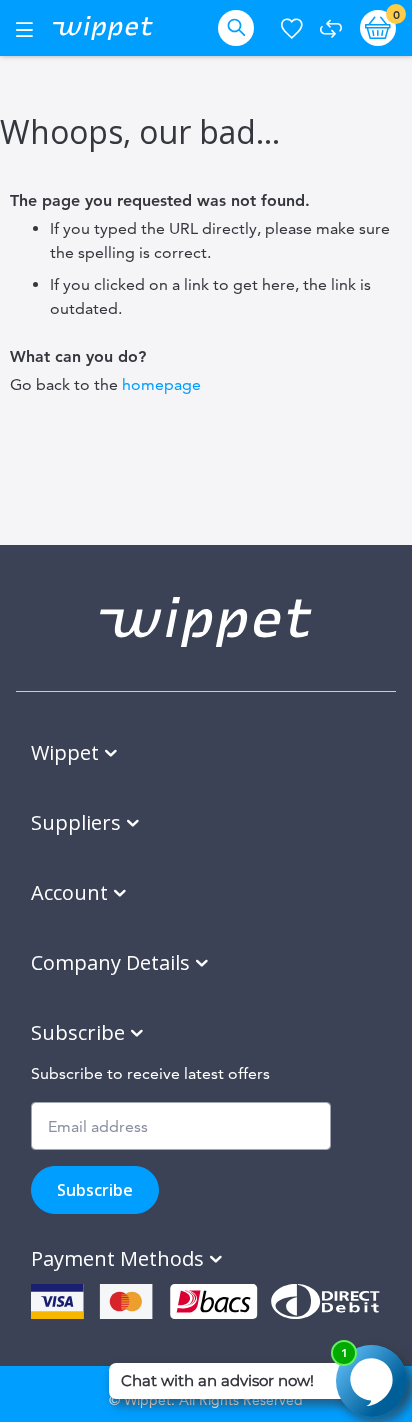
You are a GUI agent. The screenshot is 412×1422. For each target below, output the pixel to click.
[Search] (240, 28)
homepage (161, 384)
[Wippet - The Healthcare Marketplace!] (103, 28)
